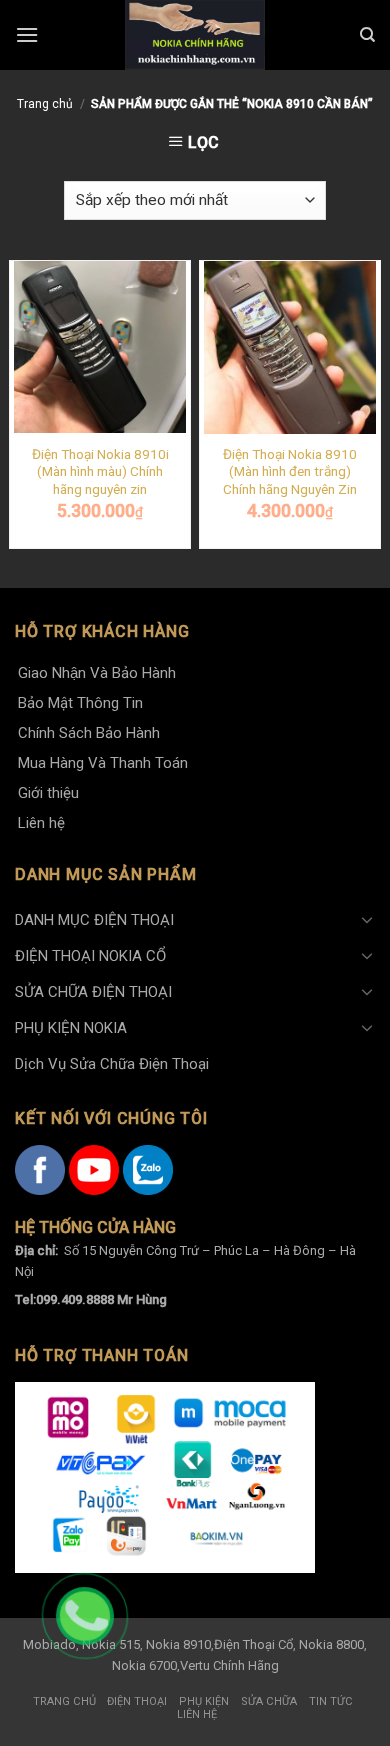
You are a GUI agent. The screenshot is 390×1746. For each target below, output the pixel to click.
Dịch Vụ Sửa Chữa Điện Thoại (112, 1064)
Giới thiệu (48, 793)
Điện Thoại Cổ (253, 1644)
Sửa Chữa (269, 1701)
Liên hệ (41, 823)
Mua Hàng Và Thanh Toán (103, 763)
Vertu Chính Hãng (229, 1665)
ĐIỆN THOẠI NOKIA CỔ (90, 956)
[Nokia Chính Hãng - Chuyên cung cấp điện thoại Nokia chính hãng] (195, 35)
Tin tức (331, 1701)
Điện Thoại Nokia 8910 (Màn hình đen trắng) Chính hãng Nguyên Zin (290, 471)
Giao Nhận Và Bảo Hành (97, 673)
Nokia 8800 (331, 1644)
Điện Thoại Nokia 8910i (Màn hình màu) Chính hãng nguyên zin (100, 471)
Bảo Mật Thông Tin (80, 703)
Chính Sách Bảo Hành (89, 733)
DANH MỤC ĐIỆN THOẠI (94, 920)
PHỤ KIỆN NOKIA (71, 1028)
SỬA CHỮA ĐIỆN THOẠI (93, 992)
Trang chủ (45, 104)
